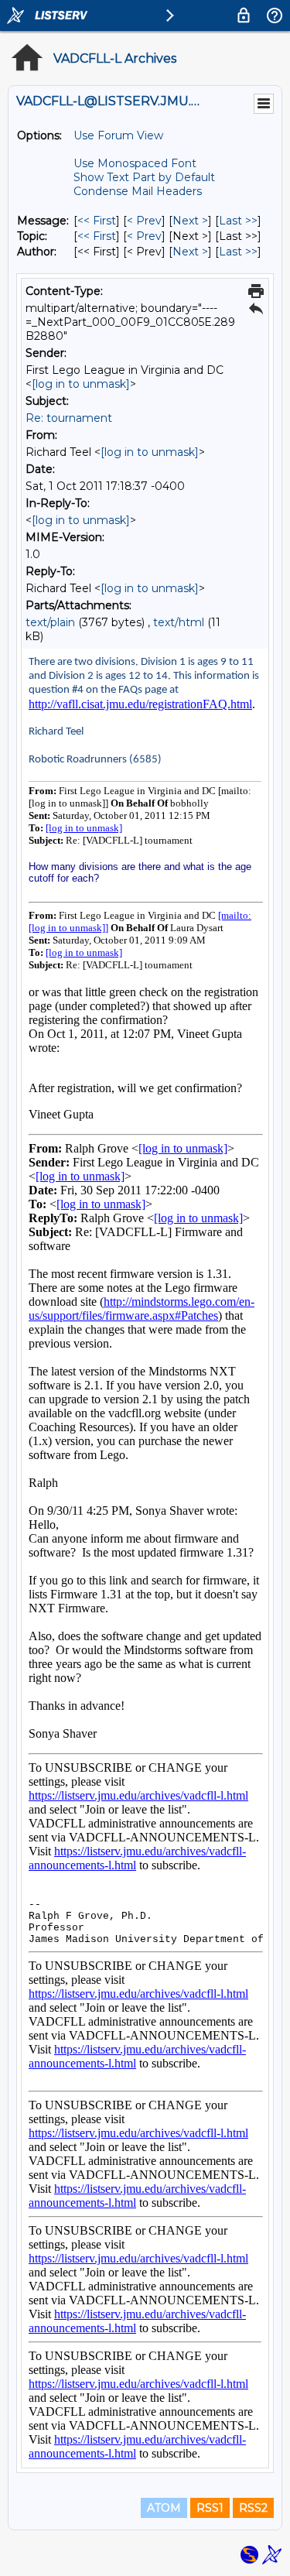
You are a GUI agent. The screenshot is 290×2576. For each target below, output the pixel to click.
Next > (190, 221)
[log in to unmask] (81, 384)
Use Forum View (118, 135)
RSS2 (253, 2508)
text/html (179, 622)
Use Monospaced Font (135, 163)
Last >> (238, 221)
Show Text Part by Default (144, 177)
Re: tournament (69, 418)
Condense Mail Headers (138, 191)
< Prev (144, 221)
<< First (97, 221)
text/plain (50, 622)
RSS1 (210, 2508)
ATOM (164, 2508)
